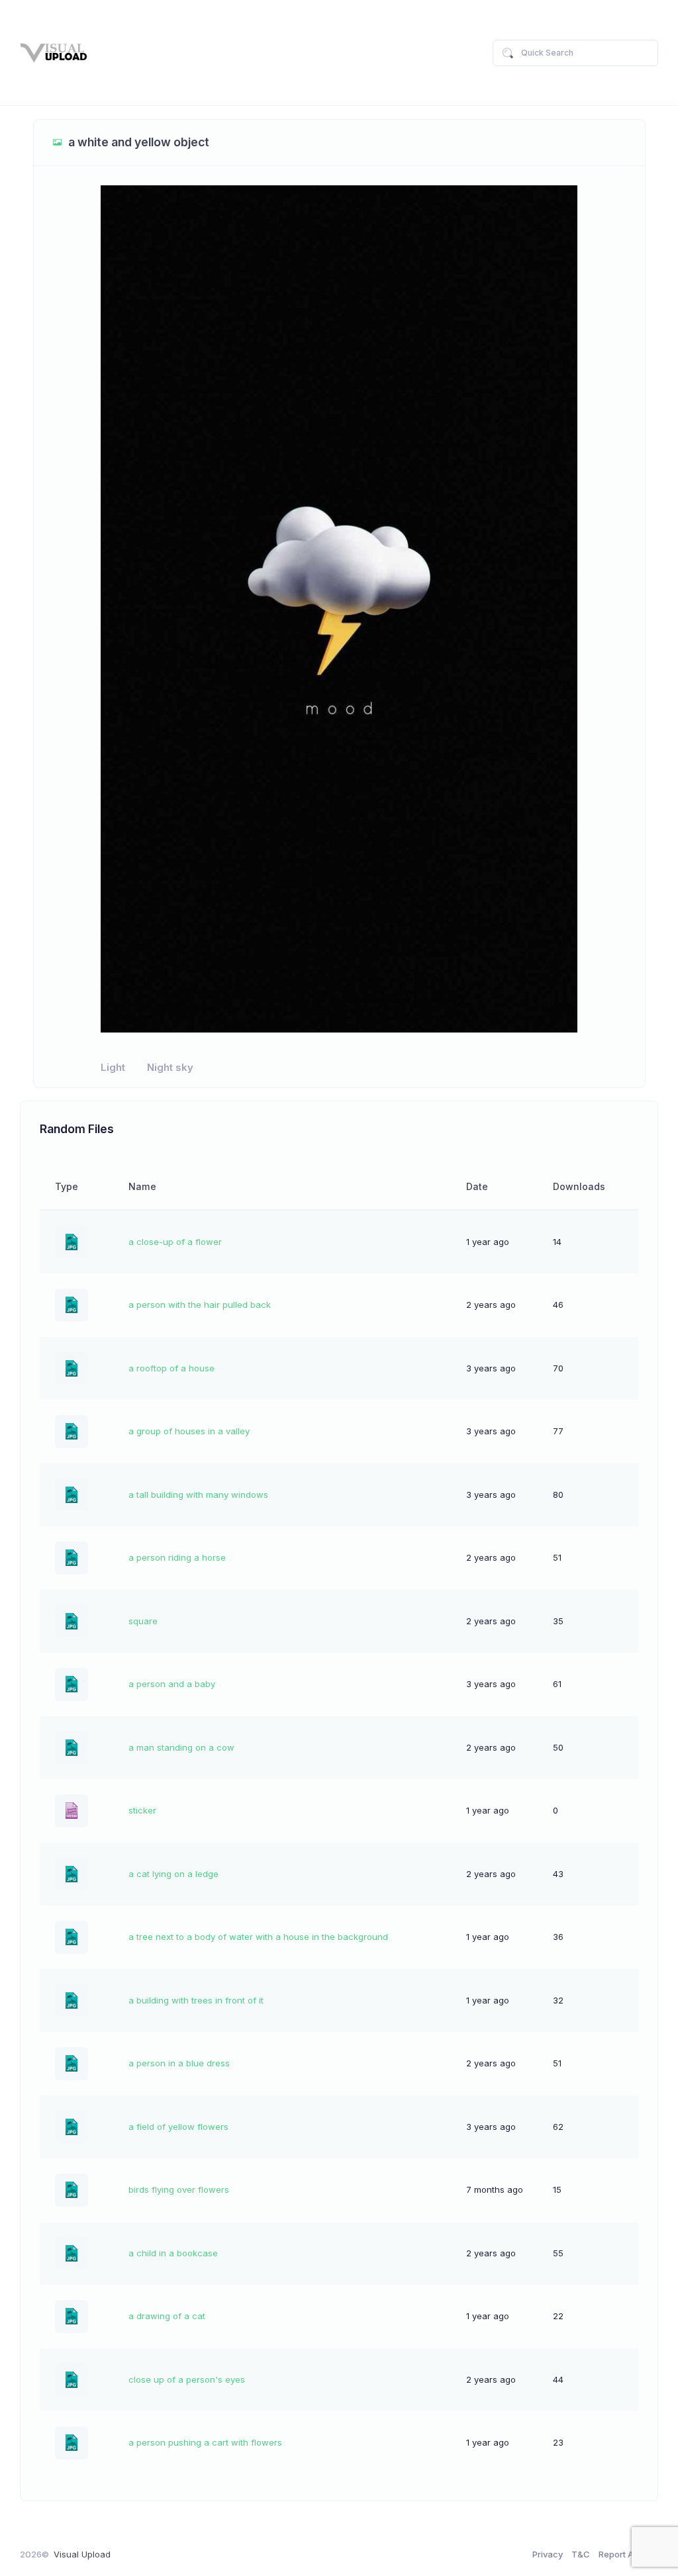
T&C (581, 2554)
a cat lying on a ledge (173, 1874)
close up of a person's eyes (187, 2379)
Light (113, 1068)
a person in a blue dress (179, 2063)
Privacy (548, 2554)
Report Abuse (626, 2554)
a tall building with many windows (198, 1495)
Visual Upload (82, 2554)
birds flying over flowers (179, 2189)
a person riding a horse (177, 1557)
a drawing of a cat (167, 2316)
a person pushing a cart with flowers (205, 2442)
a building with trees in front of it (196, 2000)
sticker (142, 1810)
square (143, 1621)
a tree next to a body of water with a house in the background (258, 1937)
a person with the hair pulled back (200, 1305)
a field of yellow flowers (178, 2127)
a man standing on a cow (181, 1747)
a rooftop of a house (171, 1368)
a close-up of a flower (175, 1242)
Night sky (170, 1068)
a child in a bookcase (173, 2253)
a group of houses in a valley (189, 1431)
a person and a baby (172, 1684)
